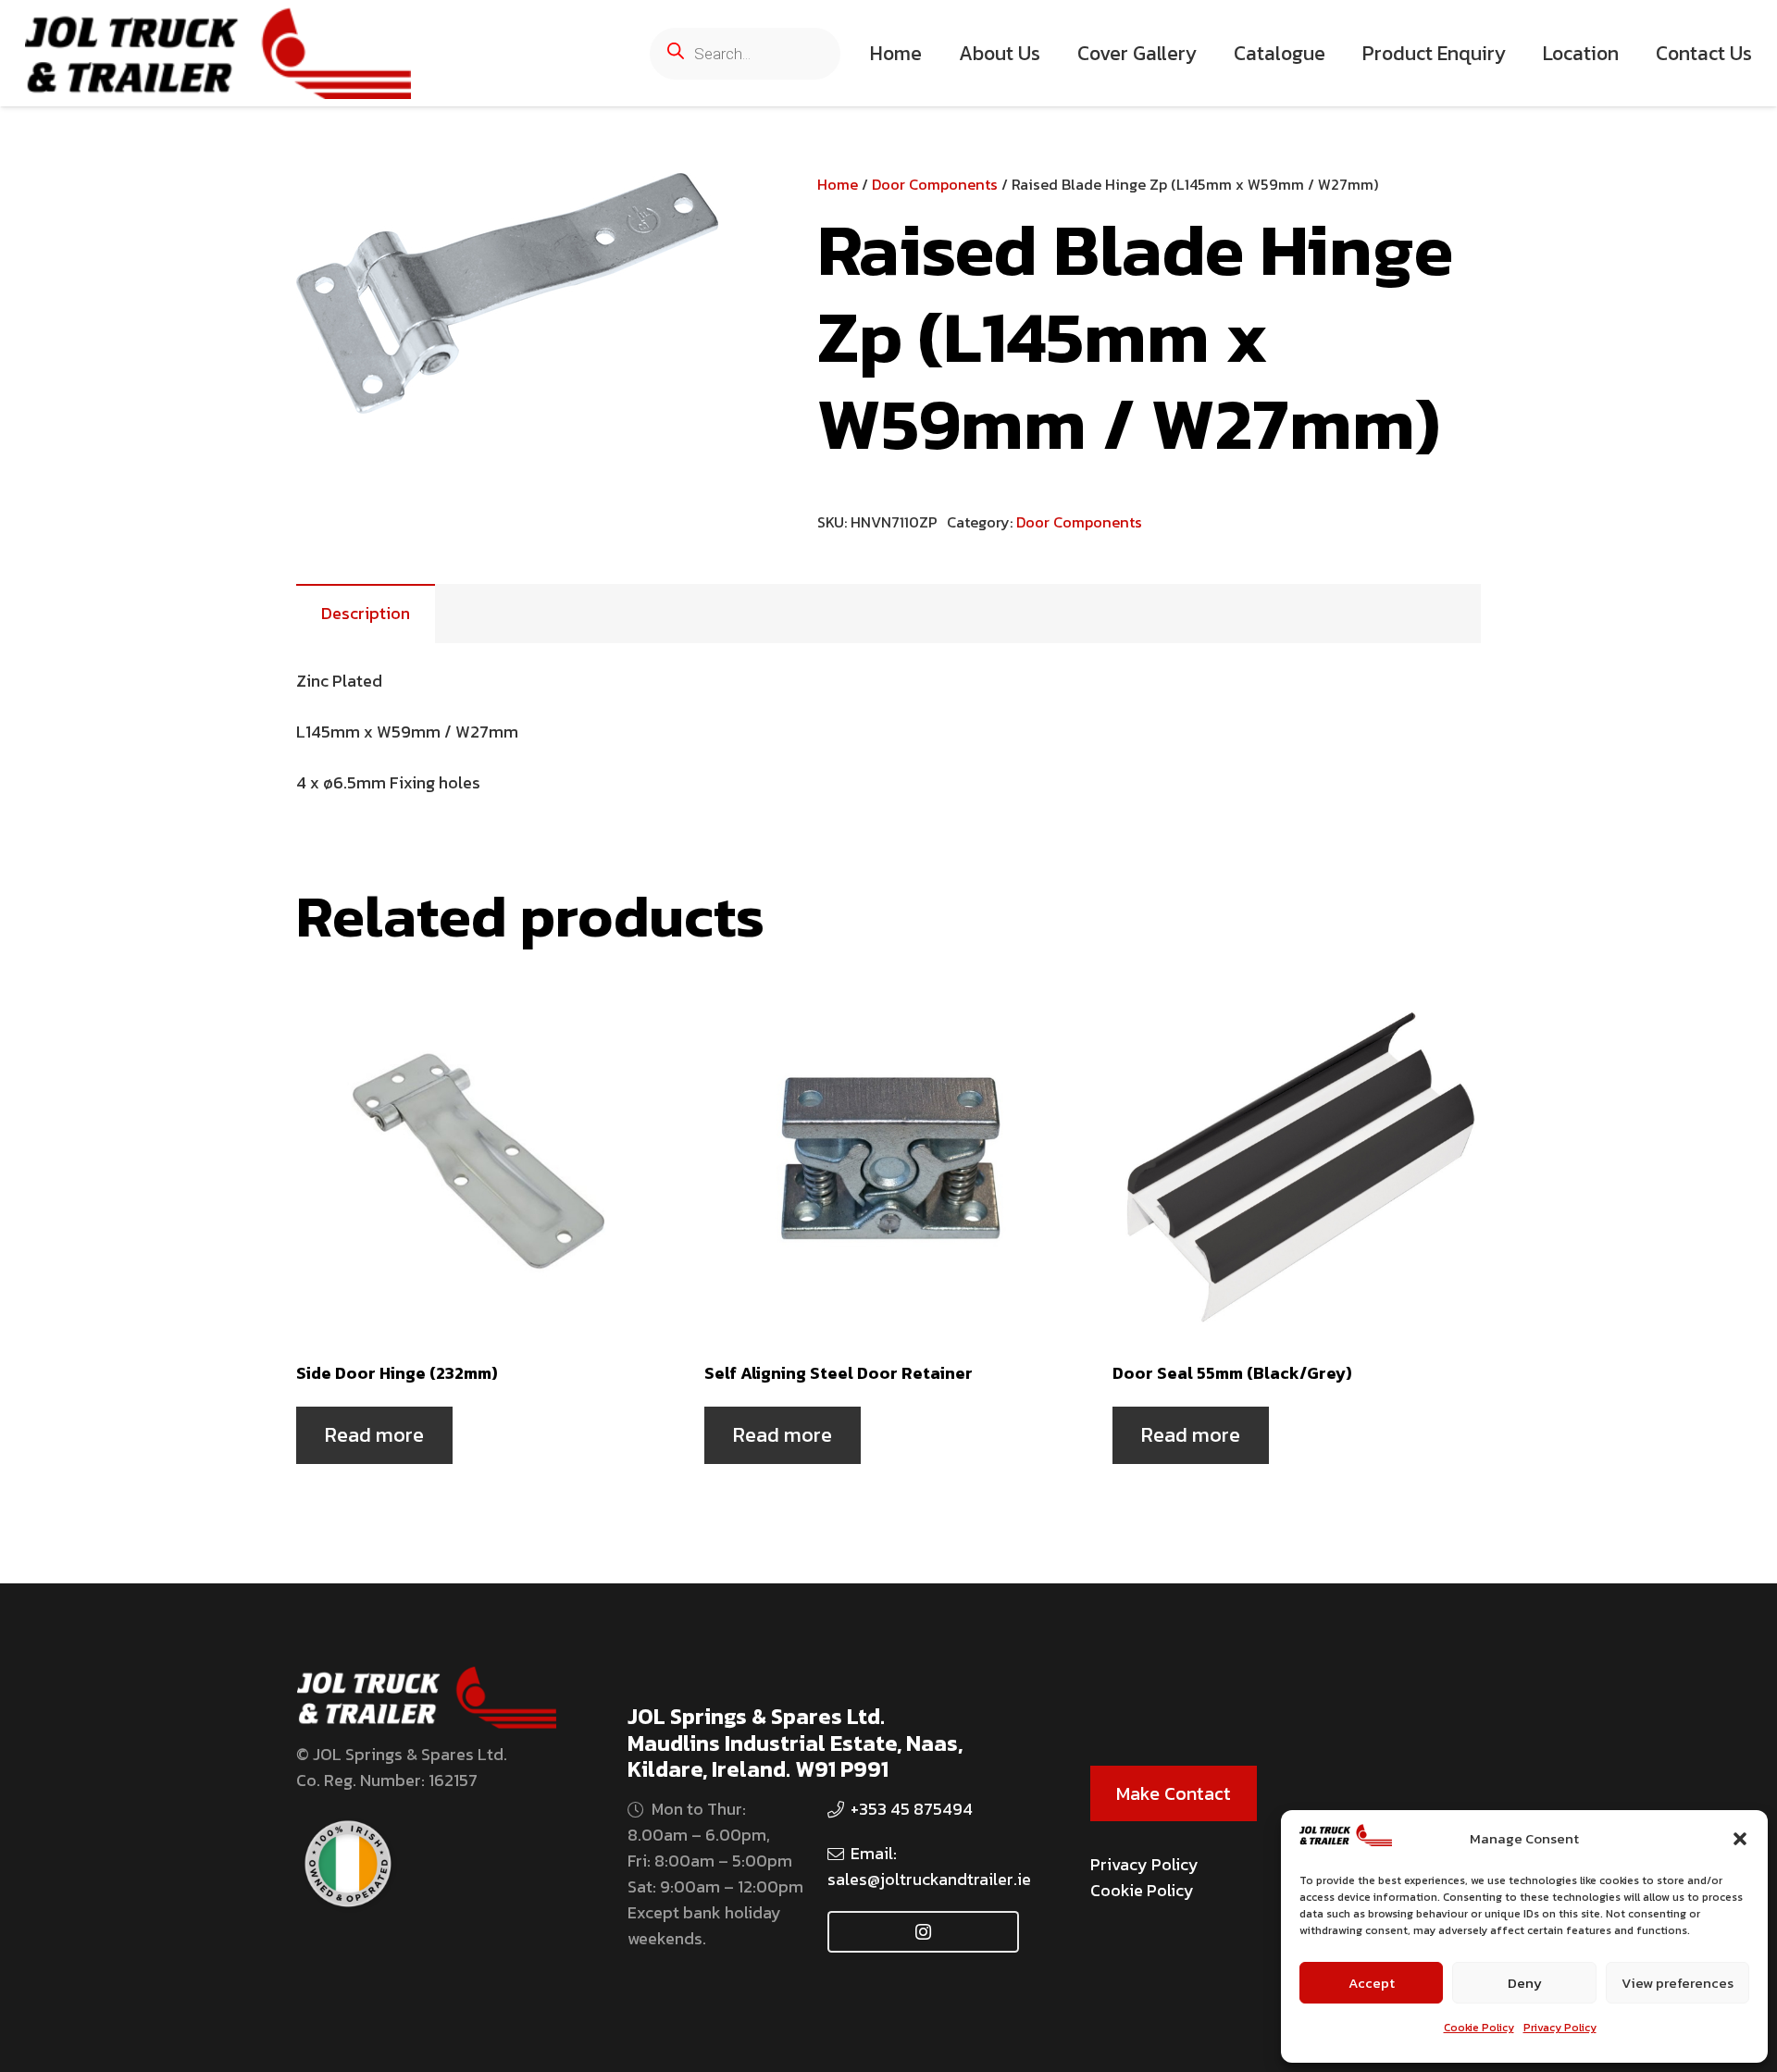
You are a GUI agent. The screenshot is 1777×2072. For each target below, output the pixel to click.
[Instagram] (923, 1932)
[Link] (218, 54)
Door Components (935, 184)
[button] (1740, 1839)
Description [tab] (366, 613)
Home (838, 184)
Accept (1372, 1983)
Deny (1525, 1983)
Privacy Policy (1560, 2028)
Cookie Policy (1479, 2028)
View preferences (1678, 1983)
